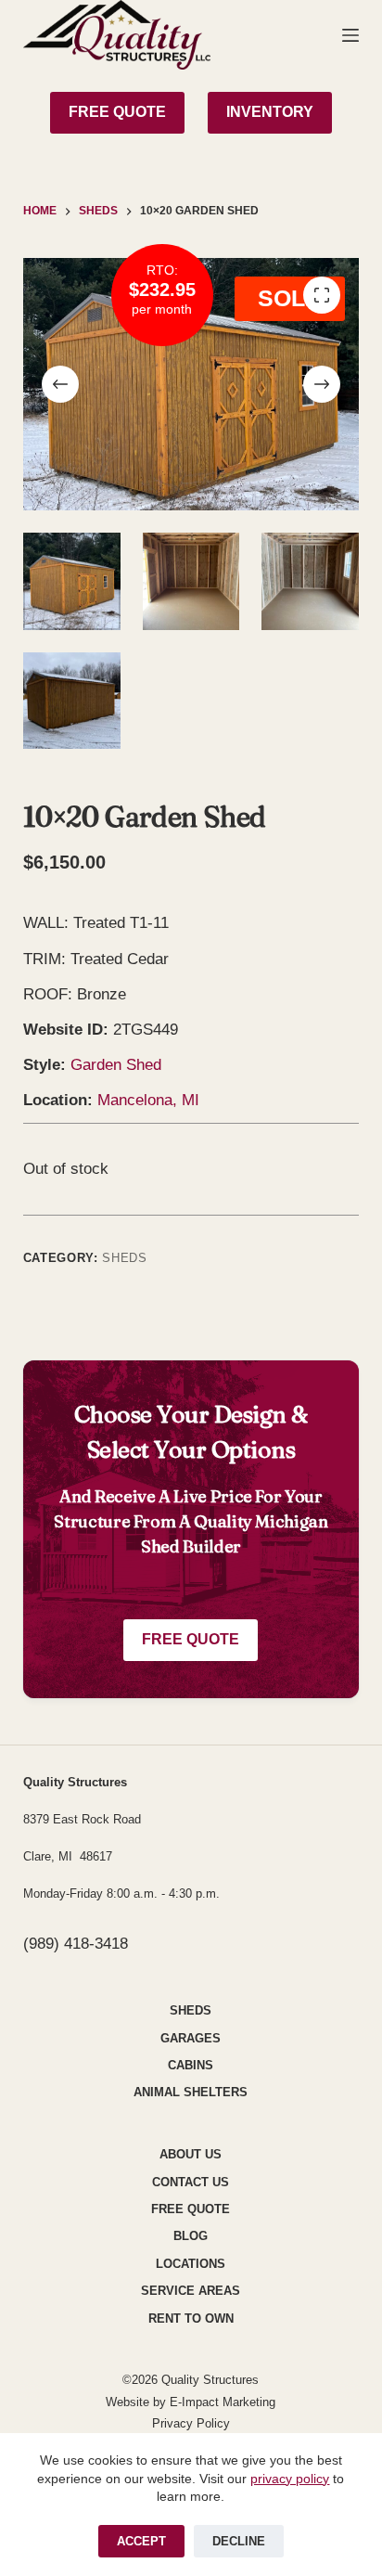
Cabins (191, 2065)
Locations (191, 2264)
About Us (191, 2154)
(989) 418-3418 (76, 1944)
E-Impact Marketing (223, 2402)
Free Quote (191, 1639)
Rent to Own (191, 2318)
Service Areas (191, 2291)
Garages (191, 2038)
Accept (141, 2541)
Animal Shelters (191, 2092)
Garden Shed (116, 1065)
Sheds (124, 1258)
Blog (191, 2236)
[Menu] (350, 35)
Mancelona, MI (148, 1100)
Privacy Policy (191, 2423)
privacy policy (290, 2479)
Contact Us (191, 2182)
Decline (239, 2541)
